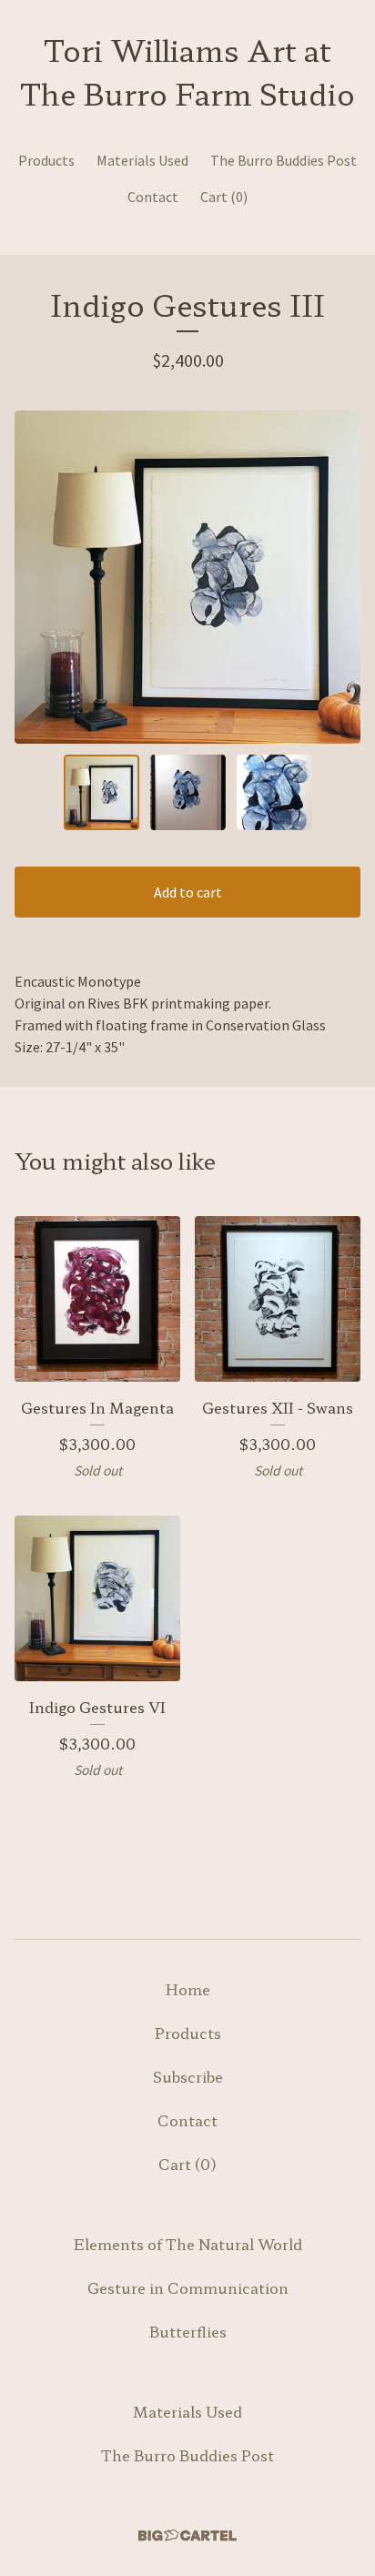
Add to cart (188, 892)
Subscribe (188, 2076)
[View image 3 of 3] (274, 792)
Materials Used (142, 160)
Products (46, 160)
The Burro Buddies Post (284, 160)
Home (188, 1989)
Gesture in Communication (188, 2287)
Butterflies (188, 2331)
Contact (153, 197)
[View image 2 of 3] (188, 792)
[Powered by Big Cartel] (187, 2535)
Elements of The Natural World (188, 2244)
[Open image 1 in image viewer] (187, 577)
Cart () (224, 197)
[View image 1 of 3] (101, 792)
